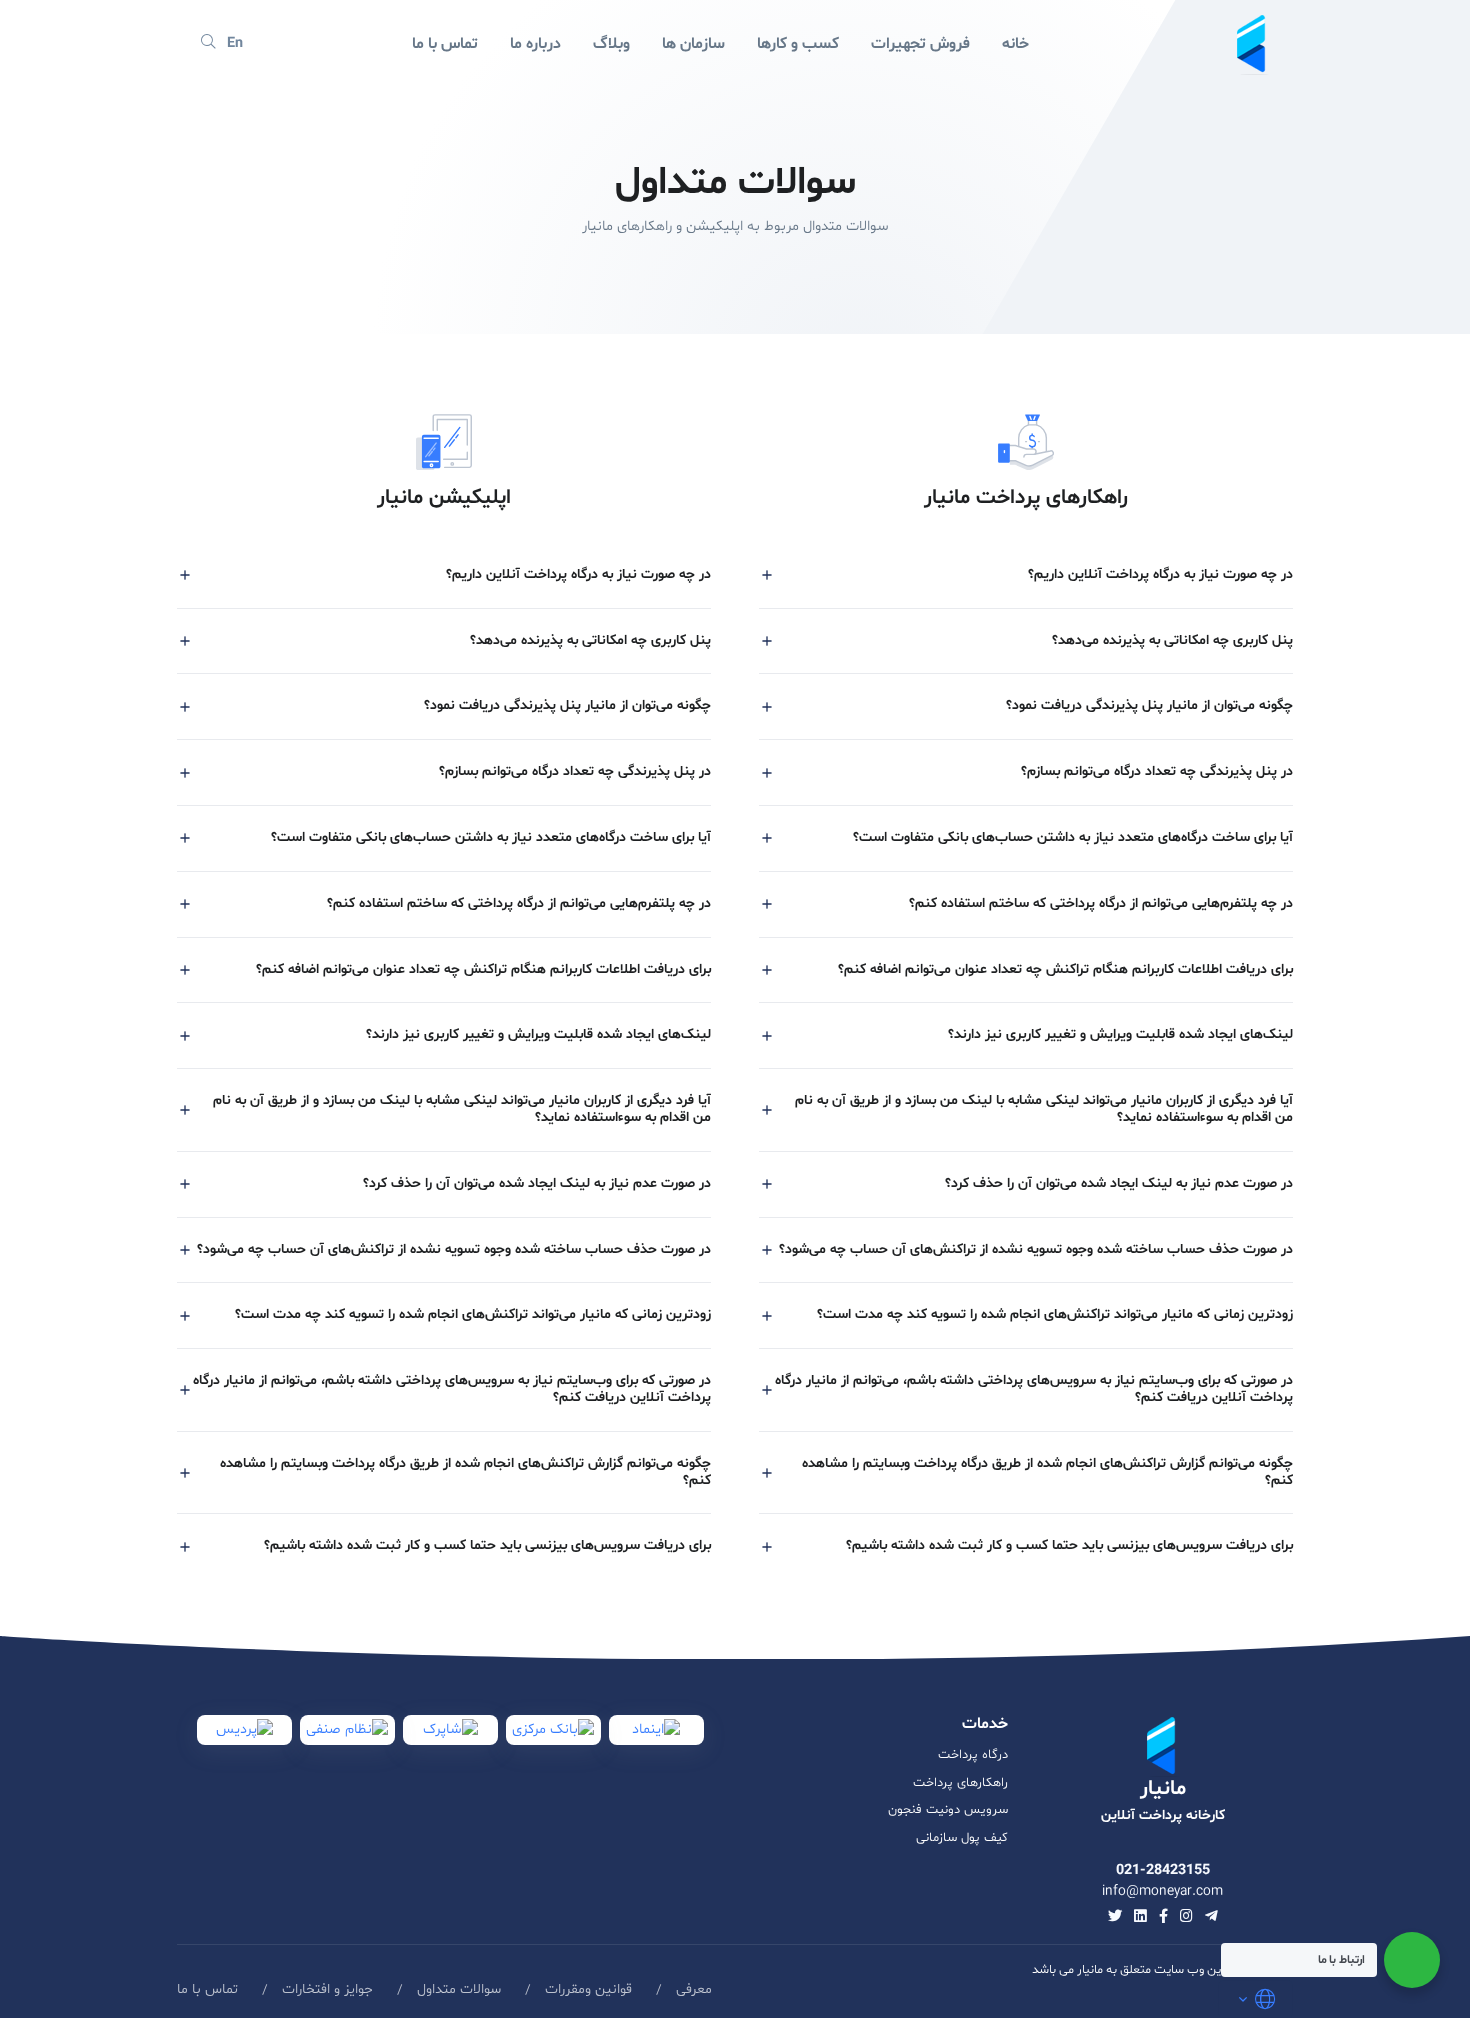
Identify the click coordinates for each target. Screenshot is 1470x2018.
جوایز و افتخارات (327, 1989)
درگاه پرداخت (973, 1755)
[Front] (1253, 44)
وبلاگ (611, 44)
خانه (1015, 44)
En (235, 43)
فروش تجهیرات (920, 44)
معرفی (694, 1989)
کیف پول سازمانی (962, 1838)
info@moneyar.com (1162, 1891)
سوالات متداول (459, 1989)
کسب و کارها (798, 44)
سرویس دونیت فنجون (948, 1810)
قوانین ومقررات (588, 1989)
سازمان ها (693, 44)
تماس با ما (445, 44)
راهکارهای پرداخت (960, 1783)
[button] (1026, 575)
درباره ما (535, 44)
